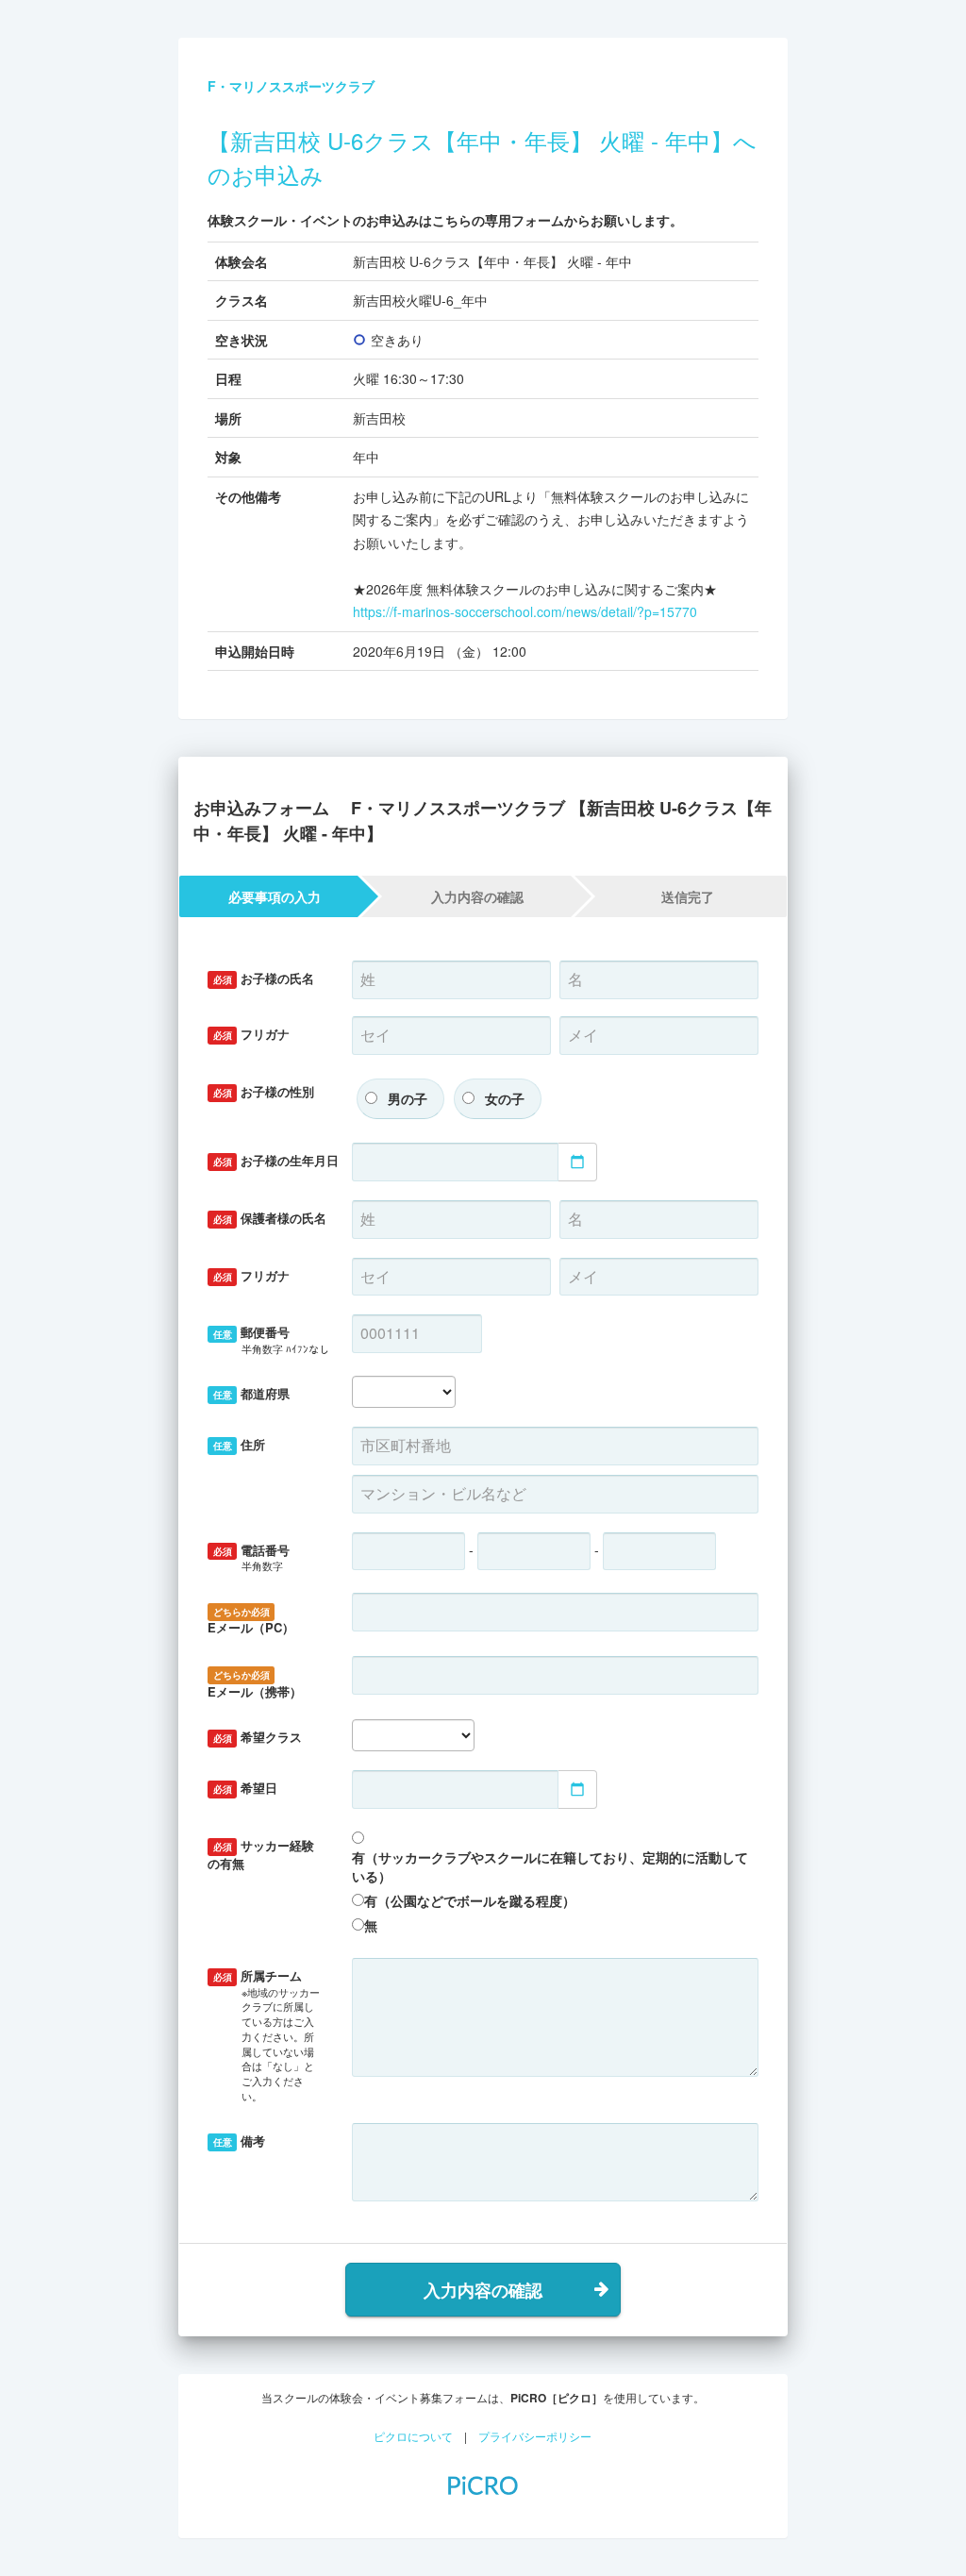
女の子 (505, 1098)
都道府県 (252, 1393)
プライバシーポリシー (535, 2436)
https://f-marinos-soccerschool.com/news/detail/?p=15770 (525, 611)
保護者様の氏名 (270, 1218)
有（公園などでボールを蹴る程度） (470, 1900)
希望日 (246, 1788)
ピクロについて (413, 2436)
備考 (240, 2141)
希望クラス (258, 1737)
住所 (240, 1444)
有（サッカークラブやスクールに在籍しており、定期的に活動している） (550, 1866)
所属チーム (266, 2035)
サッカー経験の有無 (261, 1854)
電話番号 (252, 1557)
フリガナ (252, 1034)
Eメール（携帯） (255, 1684)
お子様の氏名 (264, 978)
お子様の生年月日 (276, 1160)
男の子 (408, 1098)
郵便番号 (271, 1339)
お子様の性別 (264, 1091)
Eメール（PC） (251, 1621)
